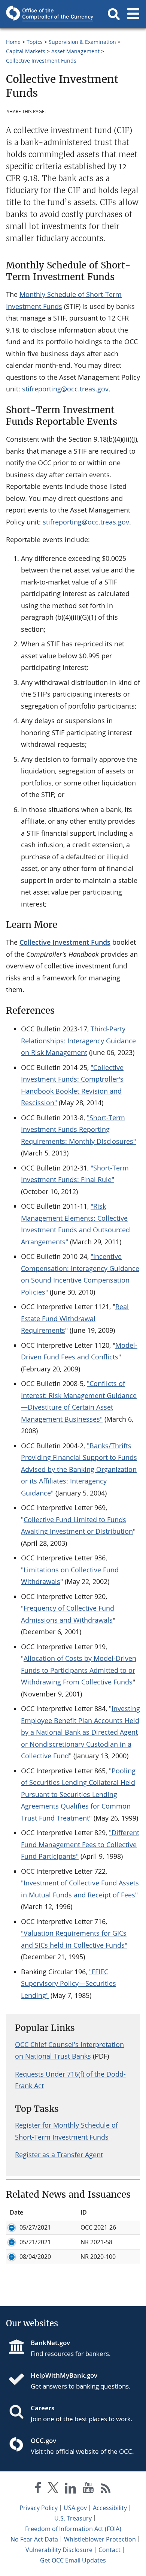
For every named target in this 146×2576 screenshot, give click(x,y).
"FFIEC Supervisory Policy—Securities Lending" (69, 1983)
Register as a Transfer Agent (59, 2155)
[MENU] (133, 14)
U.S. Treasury (73, 2518)
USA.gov (75, 2508)
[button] (114, 14)
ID (84, 2212)
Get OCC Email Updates (73, 2560)
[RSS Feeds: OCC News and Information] (106, 2489)
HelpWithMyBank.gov (64, 2375)
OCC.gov (43, 2440)
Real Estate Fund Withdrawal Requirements (75, 1318)
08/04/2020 (35, 2257)
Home (13, 42)
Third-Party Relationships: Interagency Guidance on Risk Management (78, 1041)
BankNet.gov (50, 2343)
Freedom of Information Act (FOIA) (73, 2529)
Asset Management (75, 51)
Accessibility (110, 2508)
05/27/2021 (35, 2227)
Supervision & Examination (82, 42)
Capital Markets (26, 51)
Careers (42, 2408)
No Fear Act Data (34, 2539)
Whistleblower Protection (100, 2539)
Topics (35, 42)
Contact (109, 2550)
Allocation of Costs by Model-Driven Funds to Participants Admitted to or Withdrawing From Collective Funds (79, 1670)
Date (16, 2212)
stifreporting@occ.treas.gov (65, 389)
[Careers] (19, 2413)
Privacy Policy (39, 2508)
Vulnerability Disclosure (59, 2550)
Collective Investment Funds (41, 61)
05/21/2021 (35, 2242)
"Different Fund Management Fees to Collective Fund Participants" (80, 1844)
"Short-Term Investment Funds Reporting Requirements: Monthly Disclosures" (78, 1129)
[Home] (19, 2380)
